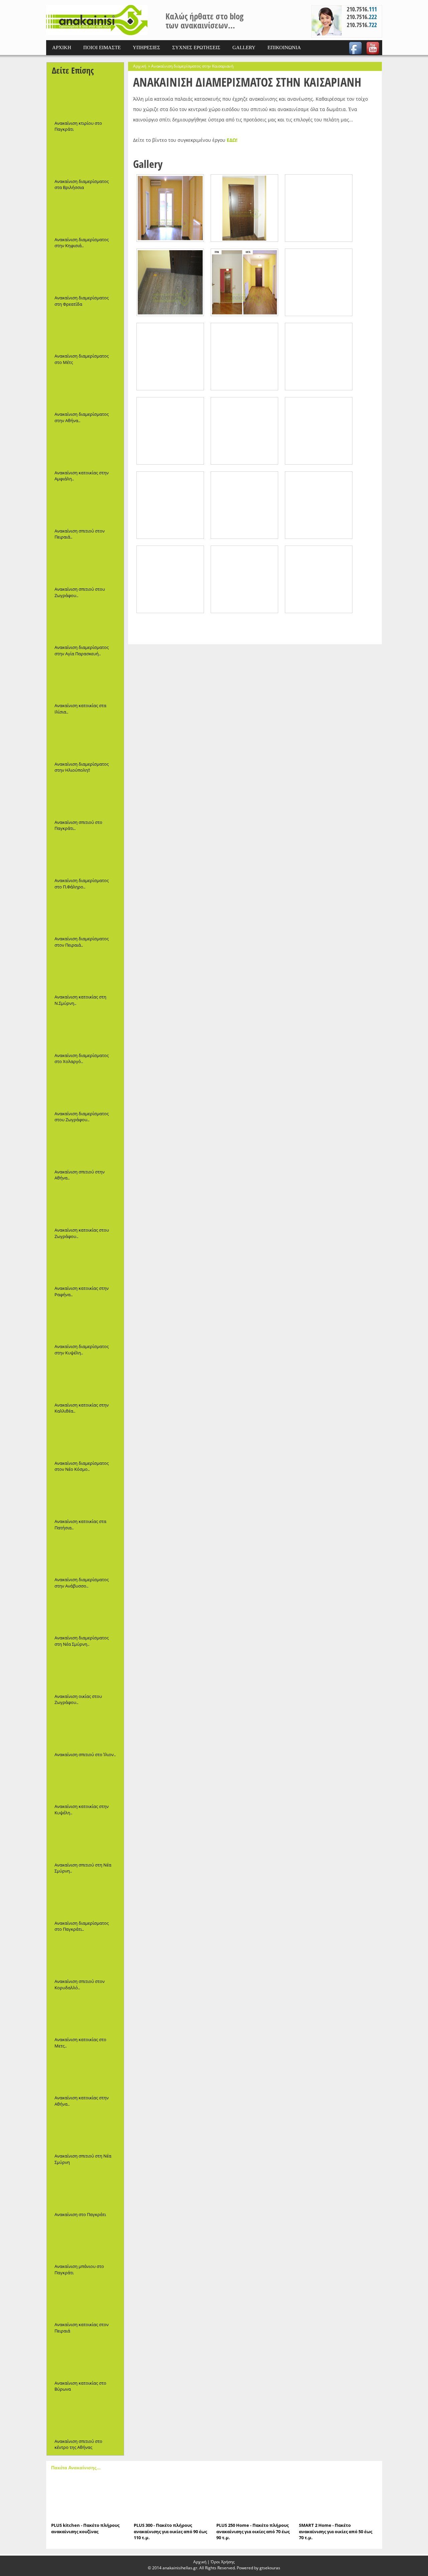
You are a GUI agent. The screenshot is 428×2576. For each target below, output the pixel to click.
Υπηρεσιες (146, 47)
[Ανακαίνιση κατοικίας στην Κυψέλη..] (85, 1781)
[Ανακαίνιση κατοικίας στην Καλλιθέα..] (85, 1380)
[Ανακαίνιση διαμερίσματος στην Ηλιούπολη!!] (85, 739)
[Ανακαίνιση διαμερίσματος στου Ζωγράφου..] (85, 1088)
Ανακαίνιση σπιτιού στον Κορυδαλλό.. (80, 1984)
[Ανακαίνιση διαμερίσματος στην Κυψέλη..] (85, 1321)
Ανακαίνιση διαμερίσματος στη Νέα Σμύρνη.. (82, 1641)
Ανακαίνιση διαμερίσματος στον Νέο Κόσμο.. (82, 1466)
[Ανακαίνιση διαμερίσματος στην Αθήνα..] (85, 389)
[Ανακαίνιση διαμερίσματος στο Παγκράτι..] (85, 1898)
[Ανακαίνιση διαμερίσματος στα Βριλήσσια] (85, 156)
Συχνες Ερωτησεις (196, 47)
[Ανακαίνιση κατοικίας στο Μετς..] (85, 2014)
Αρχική (140, 66)
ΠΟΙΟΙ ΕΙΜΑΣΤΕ (102, 47)
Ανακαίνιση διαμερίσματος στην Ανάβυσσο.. (82, 1583)
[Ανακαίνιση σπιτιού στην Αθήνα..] (85, 1147)
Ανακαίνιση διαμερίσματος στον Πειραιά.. (82, 942)
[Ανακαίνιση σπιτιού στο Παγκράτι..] (85, 797)
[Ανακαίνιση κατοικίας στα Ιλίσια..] (85, 680)
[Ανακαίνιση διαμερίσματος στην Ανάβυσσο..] (85, 1554)
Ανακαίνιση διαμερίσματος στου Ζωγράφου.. (82, 1117)
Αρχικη (62, 47)
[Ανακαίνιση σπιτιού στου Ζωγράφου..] (85, 564)
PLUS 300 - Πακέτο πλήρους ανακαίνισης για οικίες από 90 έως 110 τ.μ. (170, 2531)
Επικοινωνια (284, 47)
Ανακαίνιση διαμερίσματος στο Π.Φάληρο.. (82, 884)
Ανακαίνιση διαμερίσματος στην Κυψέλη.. (82, 1350)
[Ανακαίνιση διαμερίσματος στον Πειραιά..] (85, 914)
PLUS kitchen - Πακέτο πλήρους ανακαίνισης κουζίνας (85, 2528)
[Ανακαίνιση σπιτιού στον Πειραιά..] (85, 506)
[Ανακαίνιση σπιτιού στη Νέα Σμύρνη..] (85, 1840)
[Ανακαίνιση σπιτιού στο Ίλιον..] (85, 1729)
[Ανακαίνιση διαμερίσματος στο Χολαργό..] (85, 1030)
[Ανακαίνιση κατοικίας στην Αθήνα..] (85, 2073)
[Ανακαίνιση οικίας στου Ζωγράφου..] (85, 1671)
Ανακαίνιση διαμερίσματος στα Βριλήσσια (82, 184)
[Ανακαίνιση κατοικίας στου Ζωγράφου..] (85, 1205)
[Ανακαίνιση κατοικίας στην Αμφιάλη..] (85, 448)
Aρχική (200, 2562)
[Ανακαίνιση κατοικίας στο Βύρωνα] (85, 2358)
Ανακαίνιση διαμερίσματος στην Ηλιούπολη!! (82, 767)
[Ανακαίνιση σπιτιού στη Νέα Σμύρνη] (85, 2131)
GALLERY (244, 47)
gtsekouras (270, 2568)
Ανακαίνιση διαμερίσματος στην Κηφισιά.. (82, 243)
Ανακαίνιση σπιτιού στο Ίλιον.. (85, 1754)
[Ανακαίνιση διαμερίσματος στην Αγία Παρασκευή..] (85, 622)
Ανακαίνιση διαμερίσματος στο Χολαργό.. (82, 1059)
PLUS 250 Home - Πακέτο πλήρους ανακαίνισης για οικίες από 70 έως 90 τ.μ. (253, 2531)
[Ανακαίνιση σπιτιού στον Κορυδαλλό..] (85, 1956)
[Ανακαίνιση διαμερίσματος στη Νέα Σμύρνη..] (85, 1613)
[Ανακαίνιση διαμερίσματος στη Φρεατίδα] (85, 273)
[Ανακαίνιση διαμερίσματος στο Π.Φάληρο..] (85, 855)
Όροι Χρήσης (223, 2562)
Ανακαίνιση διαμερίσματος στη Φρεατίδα (82, 301)
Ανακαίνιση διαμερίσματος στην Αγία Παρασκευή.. (82, 650)
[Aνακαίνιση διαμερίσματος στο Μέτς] (85, 331)
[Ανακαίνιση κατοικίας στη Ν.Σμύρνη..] (85, 972)
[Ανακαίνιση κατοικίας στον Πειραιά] (85, 2299)
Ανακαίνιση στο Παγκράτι (80, 2214)
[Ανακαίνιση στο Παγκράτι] (85, 2189)
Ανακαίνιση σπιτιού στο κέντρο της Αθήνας (78, 2444)
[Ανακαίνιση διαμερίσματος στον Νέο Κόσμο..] (85, 1438)
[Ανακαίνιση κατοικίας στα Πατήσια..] (85, 1496)
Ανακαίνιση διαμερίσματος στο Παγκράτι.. (82, 1926)
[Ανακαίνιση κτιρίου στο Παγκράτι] (85, 98)
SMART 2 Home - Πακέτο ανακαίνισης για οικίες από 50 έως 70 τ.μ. (336, 2531)
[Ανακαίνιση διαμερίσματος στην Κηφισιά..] (85, 214)
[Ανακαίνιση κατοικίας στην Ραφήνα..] (85, 1263)
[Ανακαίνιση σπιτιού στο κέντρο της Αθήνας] (85, 2416)
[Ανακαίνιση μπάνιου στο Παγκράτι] (85, 2241)
